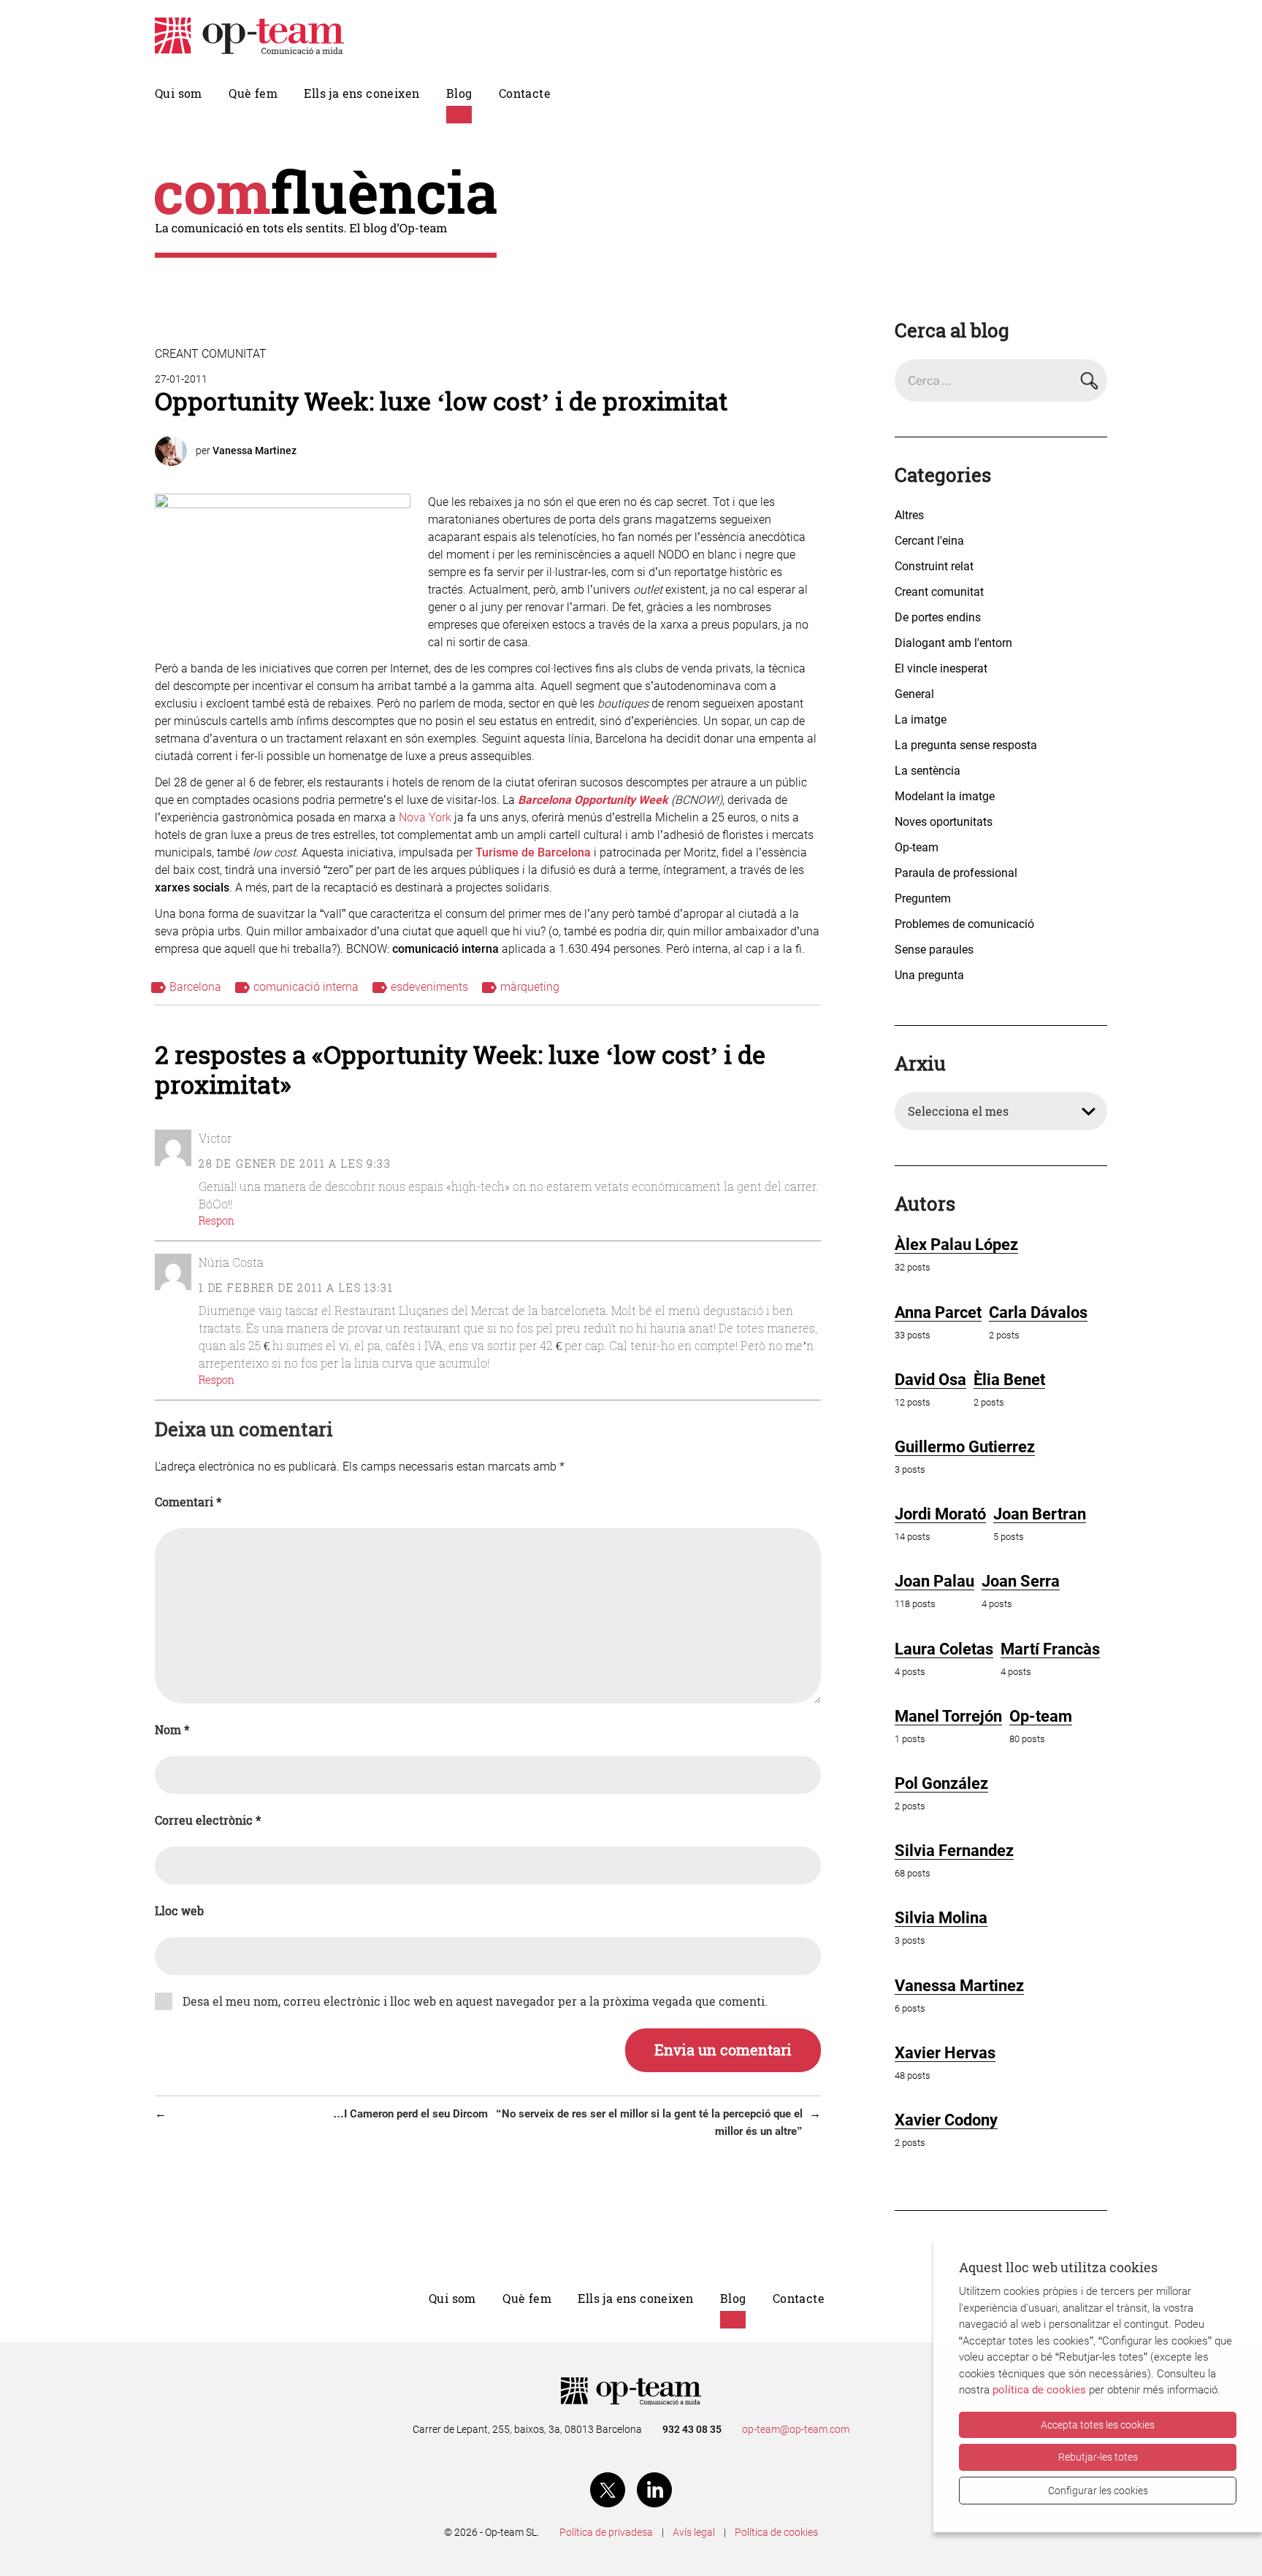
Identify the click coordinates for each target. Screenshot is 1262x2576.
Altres (909, 515)
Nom (172, 1730)
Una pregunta (929, 975)
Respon (217, 1220)
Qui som (179, 93)
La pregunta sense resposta (966, 745)
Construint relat (934, 566)
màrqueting (530, 987)
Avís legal (694, 2532)
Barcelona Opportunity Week (593, 800)
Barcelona (195, 987)
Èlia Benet (1009, 1380)
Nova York (425, 817)
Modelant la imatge (945, 796)
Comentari (188, 1502)
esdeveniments (429, 987)
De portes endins (938, 617)
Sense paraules (934, 950)
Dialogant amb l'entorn (953, 643)
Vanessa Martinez (255, 451)
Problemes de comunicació (964, 924)
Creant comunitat (211, 354)
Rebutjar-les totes (1098, 2457)
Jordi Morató (940, 1514)
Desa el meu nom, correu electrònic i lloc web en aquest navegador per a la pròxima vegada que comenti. (475, 2001)
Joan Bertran (1040, 1514)
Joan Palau (934, 1581)
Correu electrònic (208, 1820)
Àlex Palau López (956, 1245)
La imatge (921, 720)
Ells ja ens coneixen (362, 93)
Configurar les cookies (1098, 2491)
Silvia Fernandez (954, 1851)
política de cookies (1039, 2390)
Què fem (253, 93)
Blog (459, 93)
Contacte (525, 93)
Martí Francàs (1050, 1649)
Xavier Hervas (945, 2053)
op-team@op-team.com (796, 2429)
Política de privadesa (606, 2532)
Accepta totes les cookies (1098, 2425)
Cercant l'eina (929, 541)
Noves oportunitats (944, 822)
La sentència (928, 771)
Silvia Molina (941, 1918)
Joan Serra (1021, 1581)
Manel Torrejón (948, 1716)
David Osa (930, 1380)
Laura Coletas (944, 1649)
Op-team (917, 847)
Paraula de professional (956, 873)
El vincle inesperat (941, 668)
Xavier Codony (946, 2120)
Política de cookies (776, 2532)
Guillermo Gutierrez (965, 1447)
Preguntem (923, 898)
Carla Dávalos (1038, 1312)
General (914, 694)
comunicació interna (306, 987)
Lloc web (179, 1911)
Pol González (941, 1783)
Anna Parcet (938, 1312)
